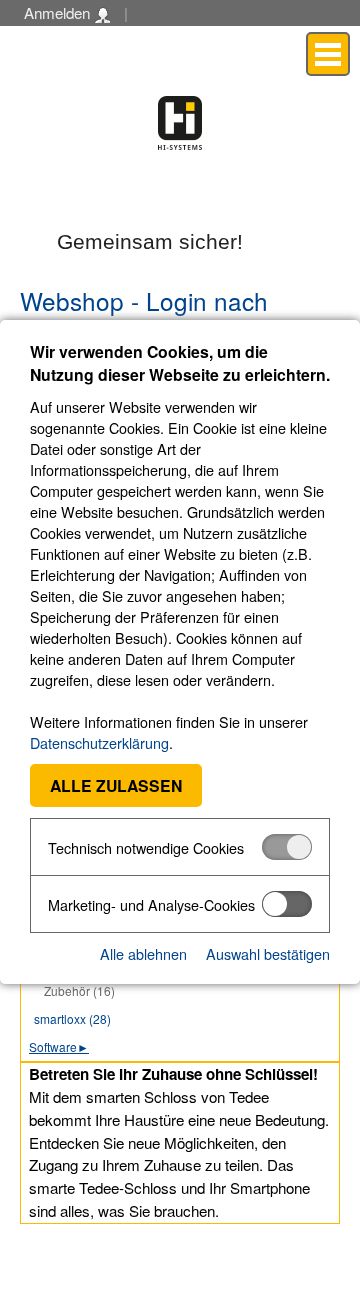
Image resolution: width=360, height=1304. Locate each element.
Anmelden (59, 12)
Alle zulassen (116, 785)
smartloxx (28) (72, 1018)
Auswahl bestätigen (268, 953)
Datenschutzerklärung (99, 742)
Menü (328, 53)
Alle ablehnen (143, 953)
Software (59, 1046)
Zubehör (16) (79, 990)
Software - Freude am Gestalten (180, 123)
